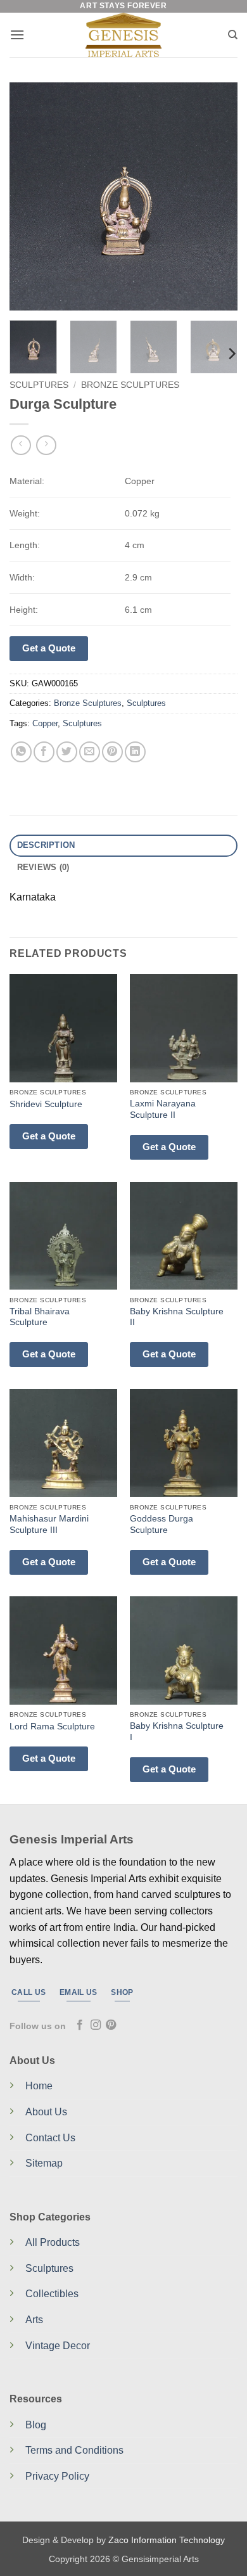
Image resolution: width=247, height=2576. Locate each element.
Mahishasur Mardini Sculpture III (49, 1524)
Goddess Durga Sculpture (161, 1524)
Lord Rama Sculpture (52, 1727)
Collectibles (52, 2294)
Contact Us (50, 2138)
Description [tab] (46, 845)
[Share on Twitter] (67, 752)
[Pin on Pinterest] (112, 752)
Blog (36, 2425)
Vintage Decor (58, 2346)
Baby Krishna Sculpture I (177, 1732)
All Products (53, 2242)
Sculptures (39, 385)
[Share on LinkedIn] (135, 752)
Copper (45, 723)
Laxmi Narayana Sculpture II (163, 1109)
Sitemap (44, 2163)
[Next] (217, 196)
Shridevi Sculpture (46, 1104)
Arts (34, 2320)
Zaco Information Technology (167, 2540)
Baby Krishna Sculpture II (177, 1317)
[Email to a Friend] (90, 752)
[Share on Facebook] (44, 752)
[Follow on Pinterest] (111, 2025)
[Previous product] (46, 445)
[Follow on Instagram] (96, 2025)
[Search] (233, 35)
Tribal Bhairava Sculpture (40, 1317)
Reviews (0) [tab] (43, 867)
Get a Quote (49, 648)
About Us (46, 2112)
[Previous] (30, 196)
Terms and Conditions (74, 2450)
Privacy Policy (57, 2476)
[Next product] (21, 445)
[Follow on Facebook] (80, 2025)
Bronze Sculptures (130, 385)
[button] (17, 35)
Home (39, 2086)
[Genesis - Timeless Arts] (124, 35)
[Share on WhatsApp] (21, 752)
